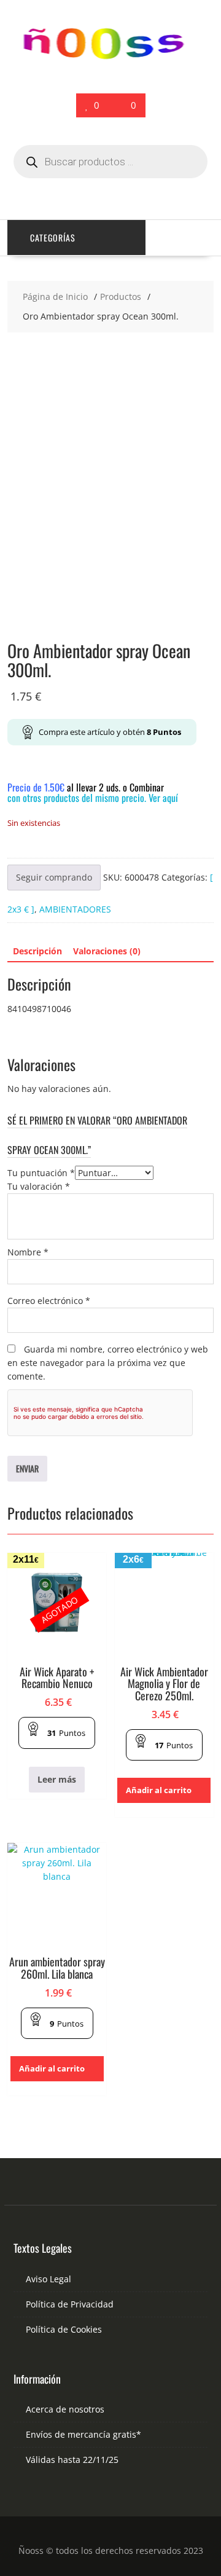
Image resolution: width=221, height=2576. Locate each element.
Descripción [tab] (37, 951)
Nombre (28, 1252)
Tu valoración (39, 1186)
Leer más (57, 1779)
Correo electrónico (49, 1301)
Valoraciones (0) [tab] (107, 951)
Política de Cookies (64, 2329)
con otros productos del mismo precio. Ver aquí (93, 798)
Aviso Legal (48, 2279)
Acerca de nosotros (65, 2409)
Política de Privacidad (70, 2304)
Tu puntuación (41, 1173)
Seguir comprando (54, 877)
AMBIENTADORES (75, 909)
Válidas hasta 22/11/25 (72, 2460)
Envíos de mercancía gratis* (83, 2434)
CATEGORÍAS (53, 238)
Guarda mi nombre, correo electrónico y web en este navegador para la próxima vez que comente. (108, 1363)
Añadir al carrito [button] (159, 1790)
